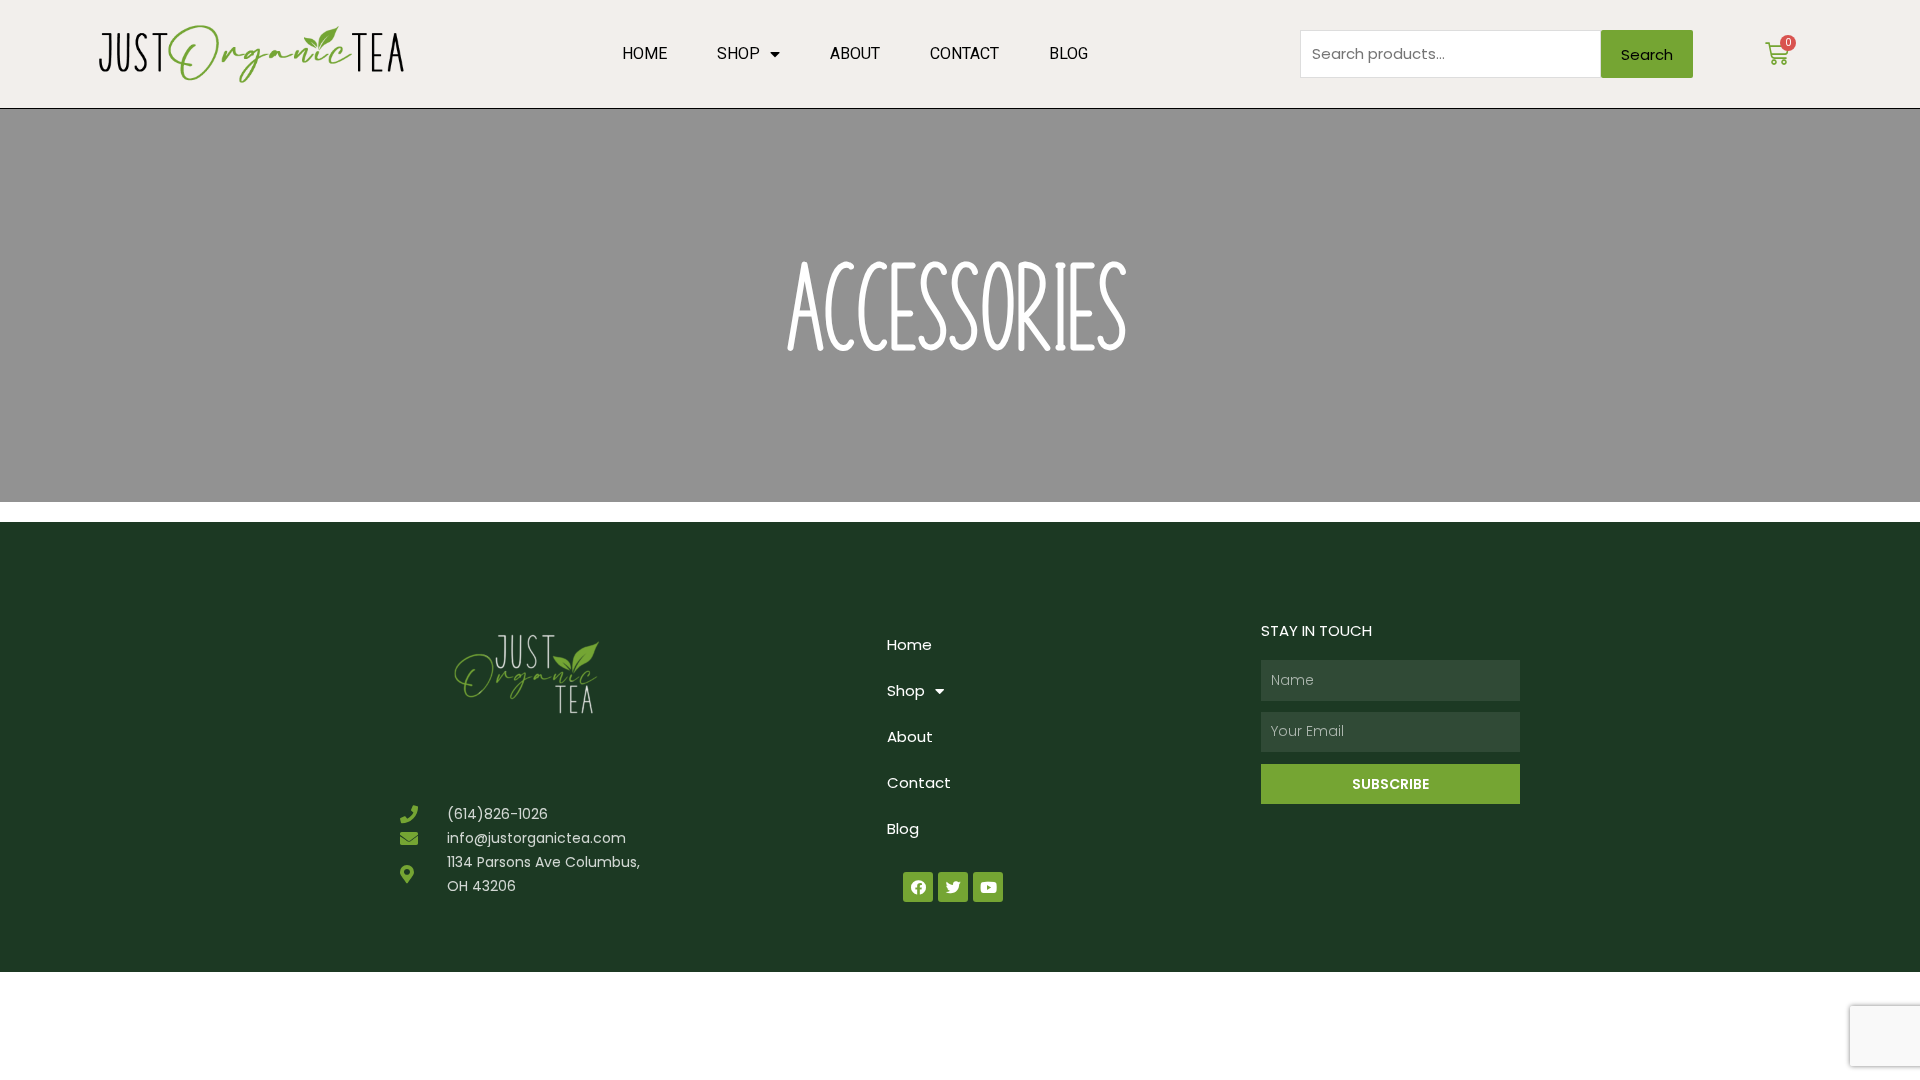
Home (644, 53)
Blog (1068, 53)
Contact (964, 53)
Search (1647, 54)
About (855, 53)
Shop (738, 53)
